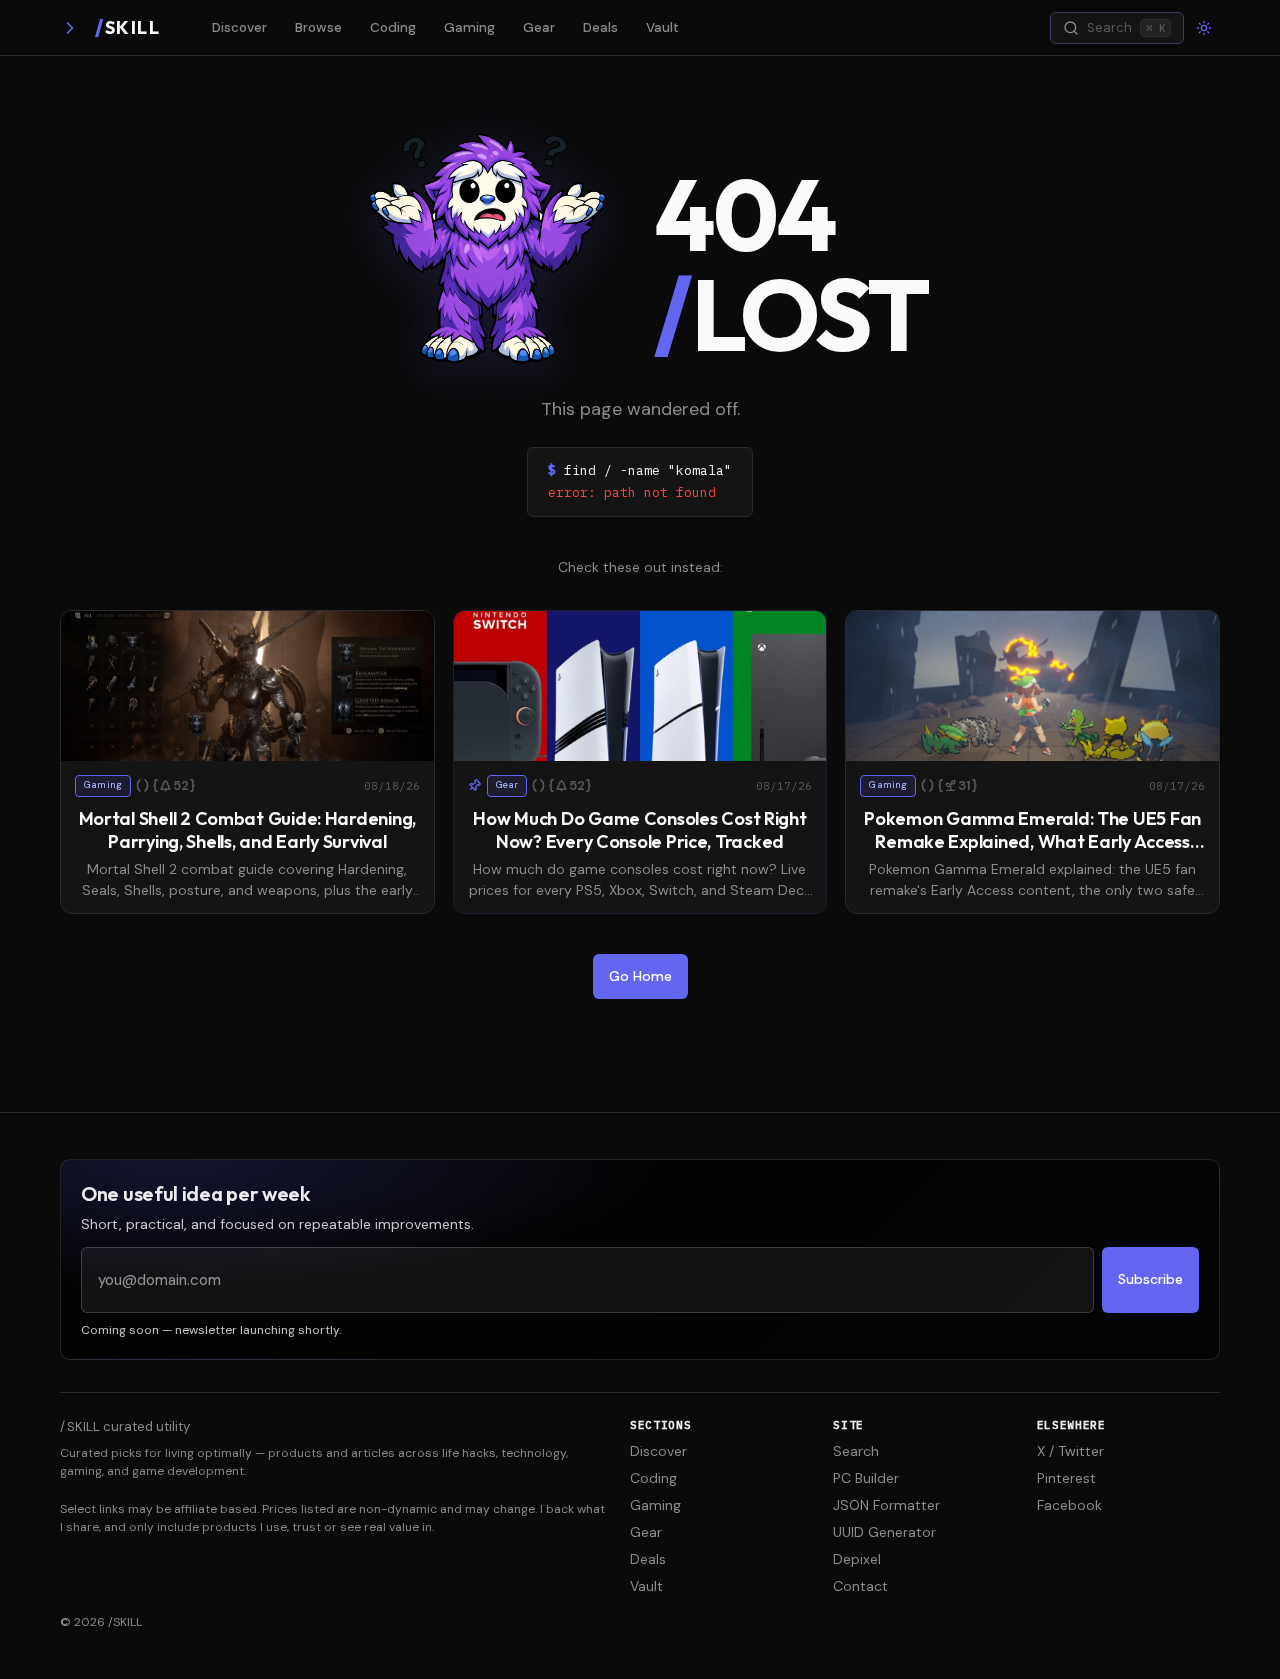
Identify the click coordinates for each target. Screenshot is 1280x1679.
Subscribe (1150, 1279)
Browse (318, 27)
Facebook (1069, 1505)
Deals (600, 27)
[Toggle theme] (1204, 28)
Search (856, 1451)
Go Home (640, 976)
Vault (662, 27)
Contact (860, 1586)
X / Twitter (1070, 1451)
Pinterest (1066, 1478)
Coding (393, 27)
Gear (539, 27)
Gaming (469, 27)
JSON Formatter (886, 1505)
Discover (239, 27)
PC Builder (866, 1478)
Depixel (857, 1559)
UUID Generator (884, 1532)
